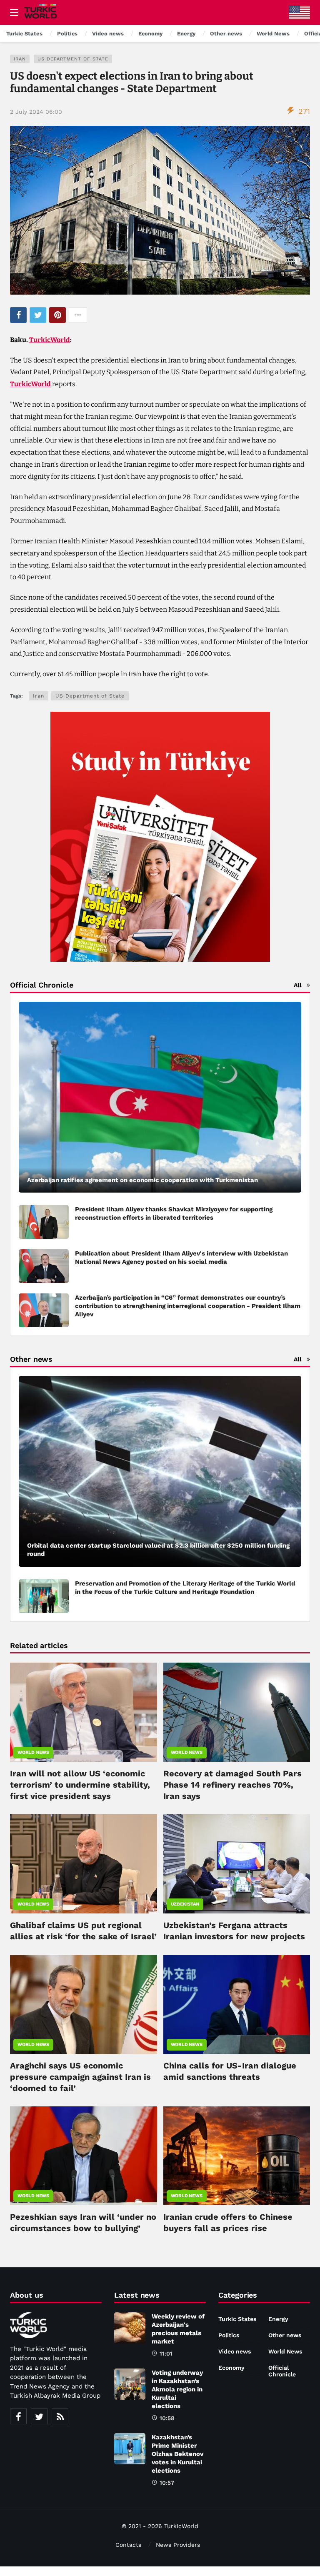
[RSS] (60, 2416)
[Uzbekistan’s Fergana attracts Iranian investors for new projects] (237, 1864)
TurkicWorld (50, 340)
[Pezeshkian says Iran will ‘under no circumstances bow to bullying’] (84, 2156)
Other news (285, 2335)
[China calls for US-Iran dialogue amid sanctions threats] (237, 2004)
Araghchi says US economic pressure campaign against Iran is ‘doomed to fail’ (80, 2077)
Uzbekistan (185, 1904)
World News (33, 1752)
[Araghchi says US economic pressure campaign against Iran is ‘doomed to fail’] (84, 2004)
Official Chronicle (282, 2371)
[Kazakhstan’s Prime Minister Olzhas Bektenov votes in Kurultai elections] (130, 2449)
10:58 (167, 2418)
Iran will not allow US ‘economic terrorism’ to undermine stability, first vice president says (80, 1785)
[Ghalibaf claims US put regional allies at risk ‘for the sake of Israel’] (84, 1864)
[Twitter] (39, 2416)
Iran (20, 59)
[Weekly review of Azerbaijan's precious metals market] (130, 2328)
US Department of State (73, 59)
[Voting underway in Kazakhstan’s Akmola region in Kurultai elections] (130, 2384)
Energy (278, 2319)
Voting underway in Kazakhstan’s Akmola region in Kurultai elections (177, 2389)
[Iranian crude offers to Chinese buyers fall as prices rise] (237, 2156)
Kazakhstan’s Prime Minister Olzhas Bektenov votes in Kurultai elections (177, 2454)
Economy (231, 2368)
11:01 (166, 2353)
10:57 (167, 2483)
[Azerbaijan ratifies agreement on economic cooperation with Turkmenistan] (160, 1097)
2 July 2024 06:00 (36, 112)
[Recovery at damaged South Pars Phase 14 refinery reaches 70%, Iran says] (237, 1712)
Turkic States (237, 2319)
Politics (229, 2335)
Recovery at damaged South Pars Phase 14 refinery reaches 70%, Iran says (232, 1785)
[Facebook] (18, 2416)
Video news (235, 2351)
